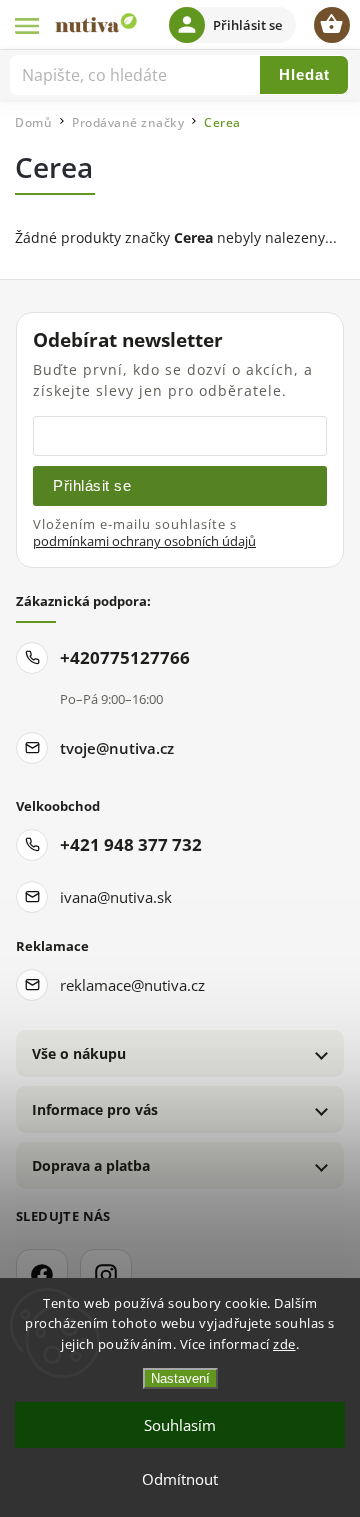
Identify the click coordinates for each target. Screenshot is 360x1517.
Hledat (304, 74)
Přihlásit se (92, 485)
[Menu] (28, 25)
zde (284, 1344)
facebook (42, 1275)
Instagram (106, 1275)
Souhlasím (180, 1425)
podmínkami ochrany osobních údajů (144, 541)
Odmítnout (180, 1479)
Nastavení (180, 1378)
